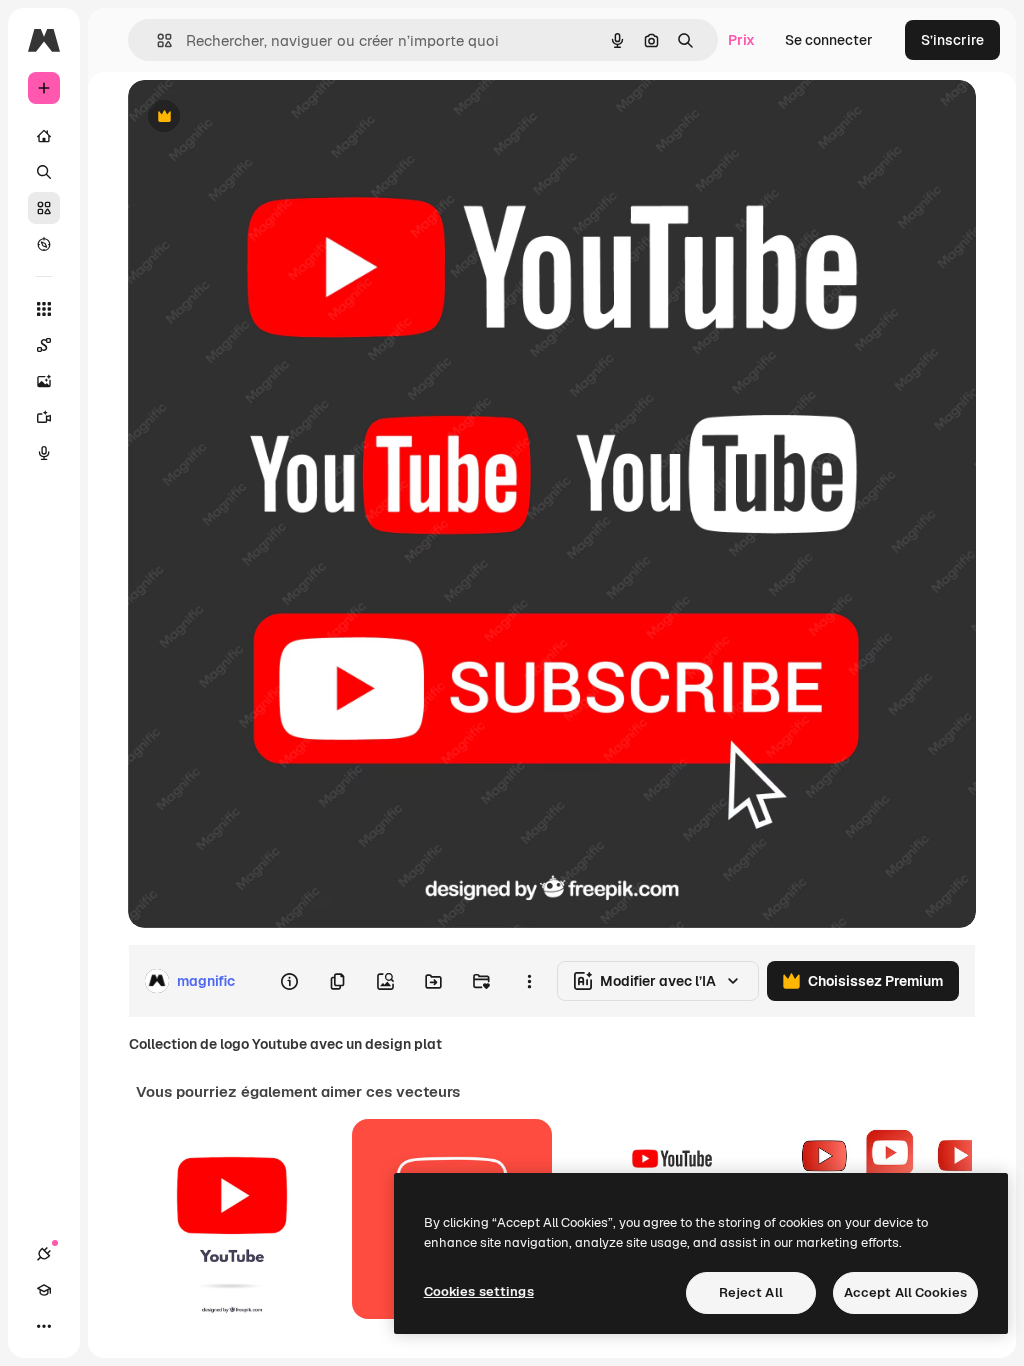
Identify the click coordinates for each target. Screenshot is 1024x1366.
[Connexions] (44, 1254)
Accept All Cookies (905, 1292)
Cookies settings (479, 1291)
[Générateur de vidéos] (44, 417)
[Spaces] (44, 345)
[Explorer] (44, 244)
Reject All (751, 1292)
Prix (741, 40)
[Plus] (44, 1326)
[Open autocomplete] (156, 40)
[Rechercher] (44, 172)
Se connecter (829, 40)
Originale (260, 117)
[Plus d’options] (529, 981)
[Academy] (44, 1290)
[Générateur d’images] (44, 381)
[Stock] (44, 208)
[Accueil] (44, 136)
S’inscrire (952, 40)
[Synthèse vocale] (44, 453)
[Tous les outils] (44, 309)
